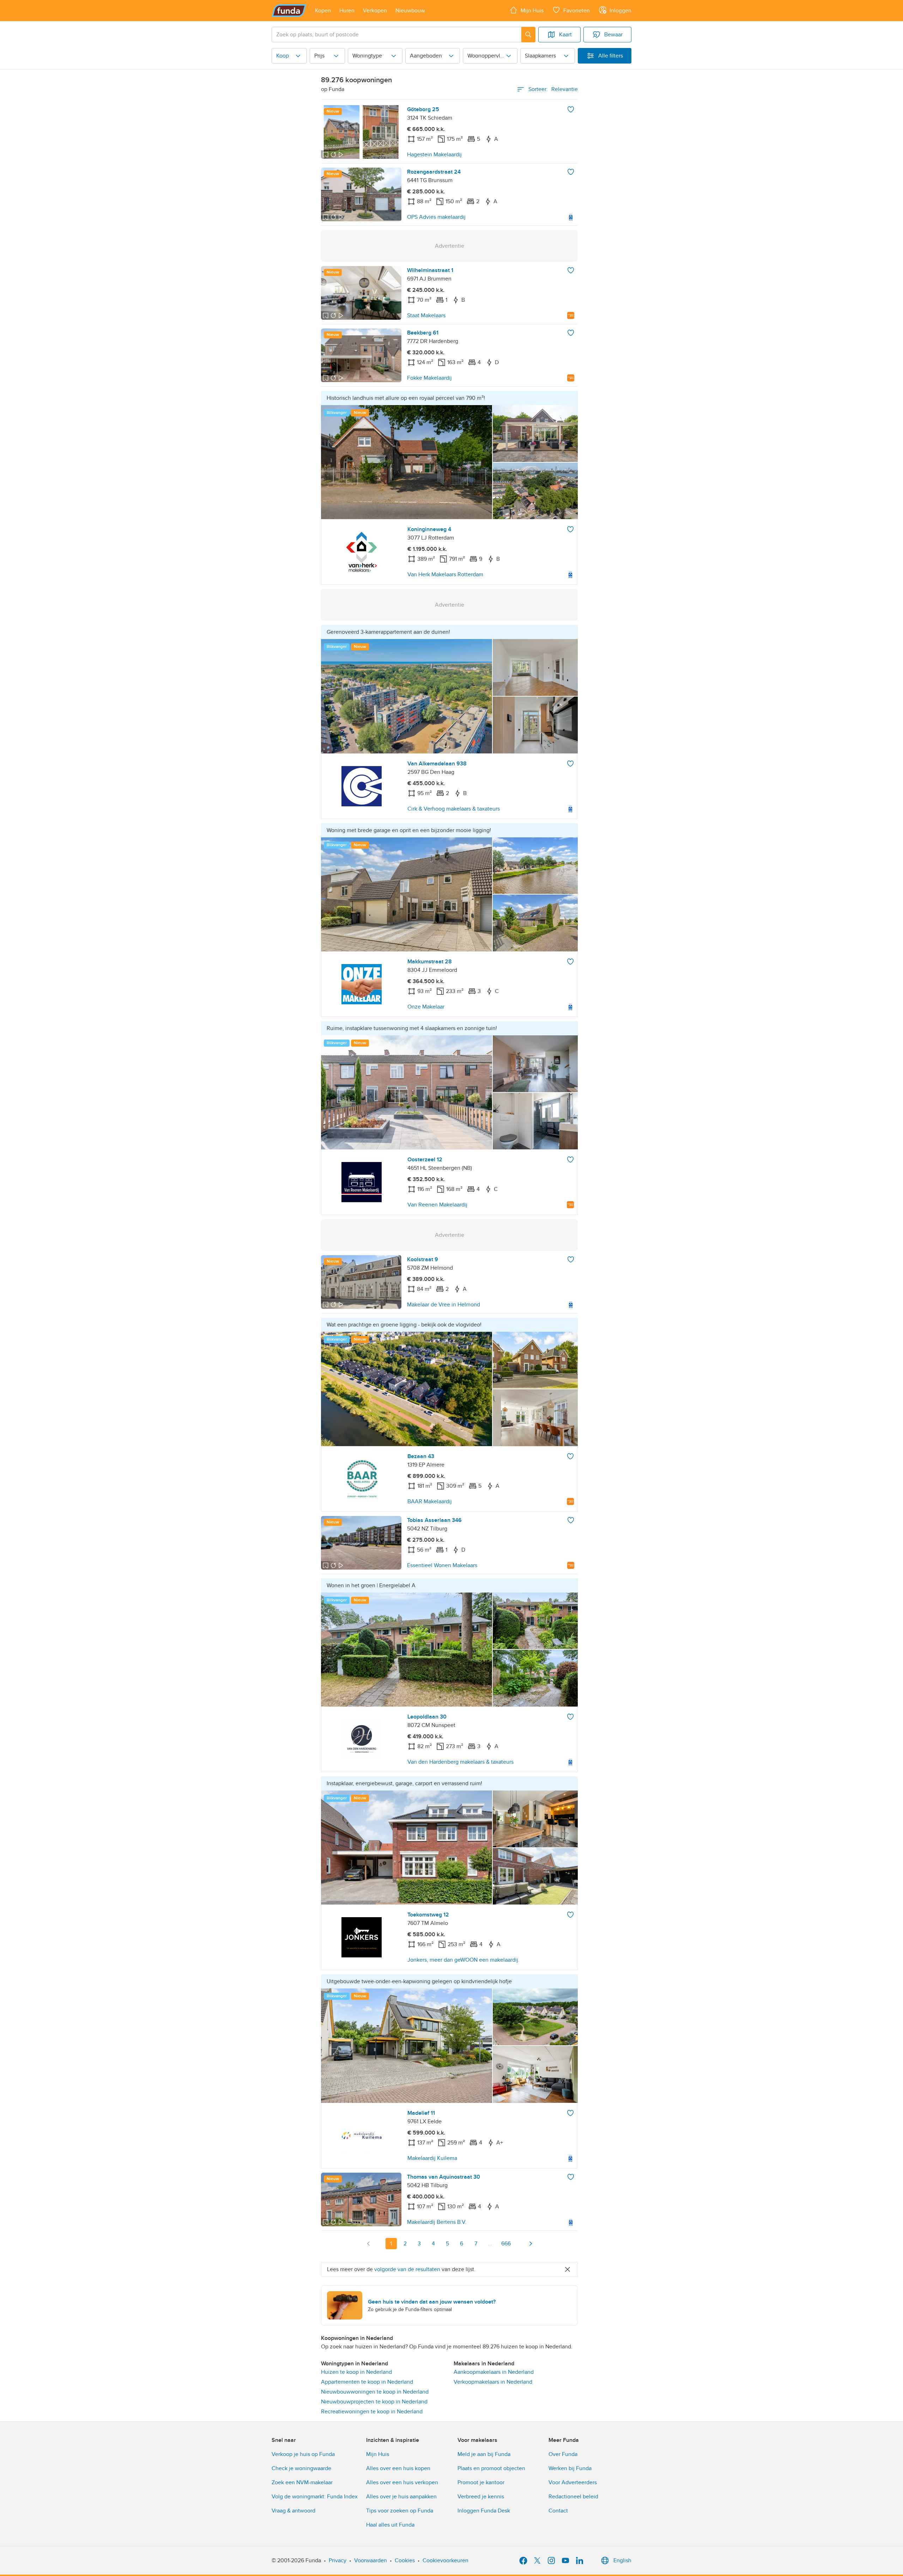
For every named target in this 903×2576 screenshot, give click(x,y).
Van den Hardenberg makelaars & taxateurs (460, 1762)
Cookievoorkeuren (446, 2560)
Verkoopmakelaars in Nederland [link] (493, 2382)
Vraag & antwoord (293, 2511)
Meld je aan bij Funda (484, 2454)
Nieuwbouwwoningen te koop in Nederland (375, 2392)
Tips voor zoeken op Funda (400, 2511)
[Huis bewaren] (571, 109)
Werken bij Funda (570, 2468)
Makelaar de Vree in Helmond (444, 1305)
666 (506, 2244)
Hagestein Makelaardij (434, 155)
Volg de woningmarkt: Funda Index (315, 2497)
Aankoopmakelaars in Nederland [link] (494, 2372)
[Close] (568, 2269)
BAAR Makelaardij (430, 1501)
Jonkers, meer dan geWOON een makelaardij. (463, 1960)
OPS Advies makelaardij (436, 217)
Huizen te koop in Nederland (356, 2372)
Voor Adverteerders (573, 2482)
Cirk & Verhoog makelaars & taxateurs (454, 809)
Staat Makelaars (426, 315)
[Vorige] (369, 2244)
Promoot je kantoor (481, 2482)
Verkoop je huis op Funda (303, 2454)
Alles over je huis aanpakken (401, 2497)
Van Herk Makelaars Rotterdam (445, 574)
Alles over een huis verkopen (402, 2482)
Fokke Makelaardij (429, 378)
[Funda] (289, 11)
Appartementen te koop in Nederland (367, 2382)
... (490, 2244)
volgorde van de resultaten (407, 2269)
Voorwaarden (371, 2560)
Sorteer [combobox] (553, 89)
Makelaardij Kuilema (432, 2158)
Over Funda (563, 2454)
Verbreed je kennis (481, 2497)
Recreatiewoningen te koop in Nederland (372, 2412)
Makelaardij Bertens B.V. (437, 2222)
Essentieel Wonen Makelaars (442, 1565)
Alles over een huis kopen (398, 2468)
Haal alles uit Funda (390, 2525)
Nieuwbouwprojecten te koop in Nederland (374, 2402)
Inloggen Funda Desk (484, 2511)
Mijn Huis (378, 2454)
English (622, 2560)
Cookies (405, 2560)
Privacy (338, 2560)
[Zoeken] (528, 35)
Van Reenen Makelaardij (437, 1205)
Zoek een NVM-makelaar (302, 2482)
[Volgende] (531, 2244)
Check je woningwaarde (301, 2468)
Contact (558, 2511)
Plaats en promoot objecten (491, 2468)
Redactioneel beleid (573, 2497)
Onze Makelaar (426, 1007)
